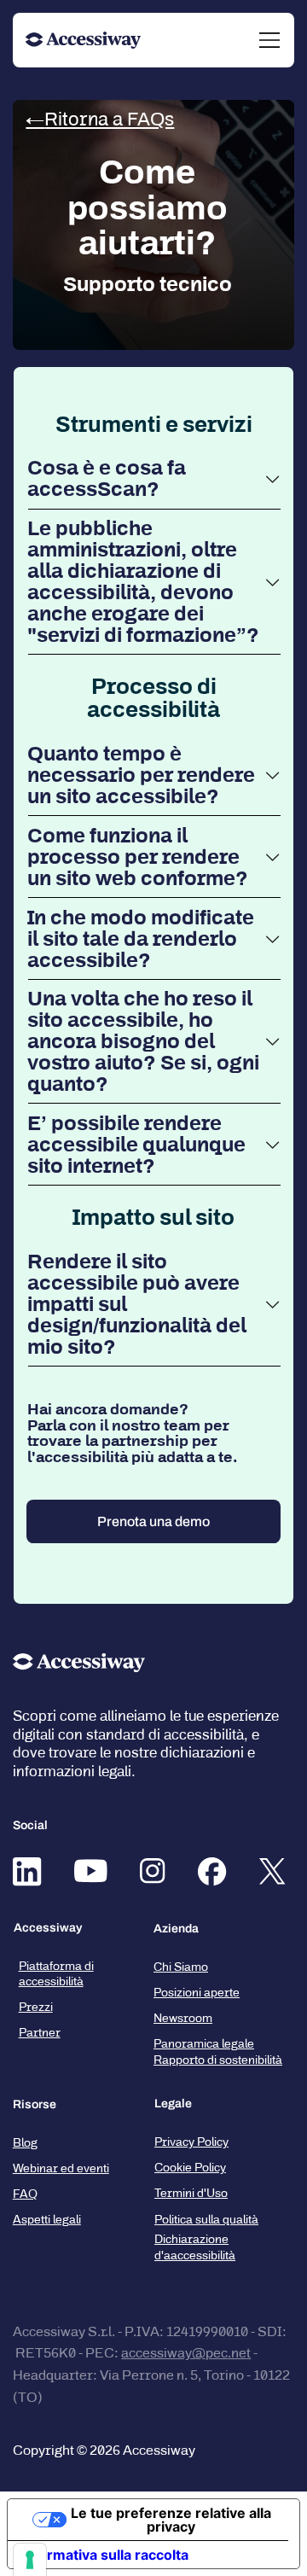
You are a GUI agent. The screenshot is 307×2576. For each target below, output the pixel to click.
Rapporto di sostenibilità (218, 2060)
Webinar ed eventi (61, 2168)
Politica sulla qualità (206, 2220)
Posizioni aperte (197, 1993)
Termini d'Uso (191, 2193)
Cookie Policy (190, 2168)
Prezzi (36, 2007)
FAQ (25, 2194)
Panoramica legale (204, 2044)
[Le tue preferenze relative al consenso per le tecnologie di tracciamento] (30, 2560)
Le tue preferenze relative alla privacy (171, 2520)
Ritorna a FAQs (109, 119)
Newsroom (183, 2018)
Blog (25, 2143)
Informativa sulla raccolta (105, 2555)
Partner (40, 2033)
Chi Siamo (181, 1967)
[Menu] (270, 40)
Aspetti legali (47, 2220)
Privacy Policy (191, 2142)
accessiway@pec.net (186, 2353)
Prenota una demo (153, 1521)
